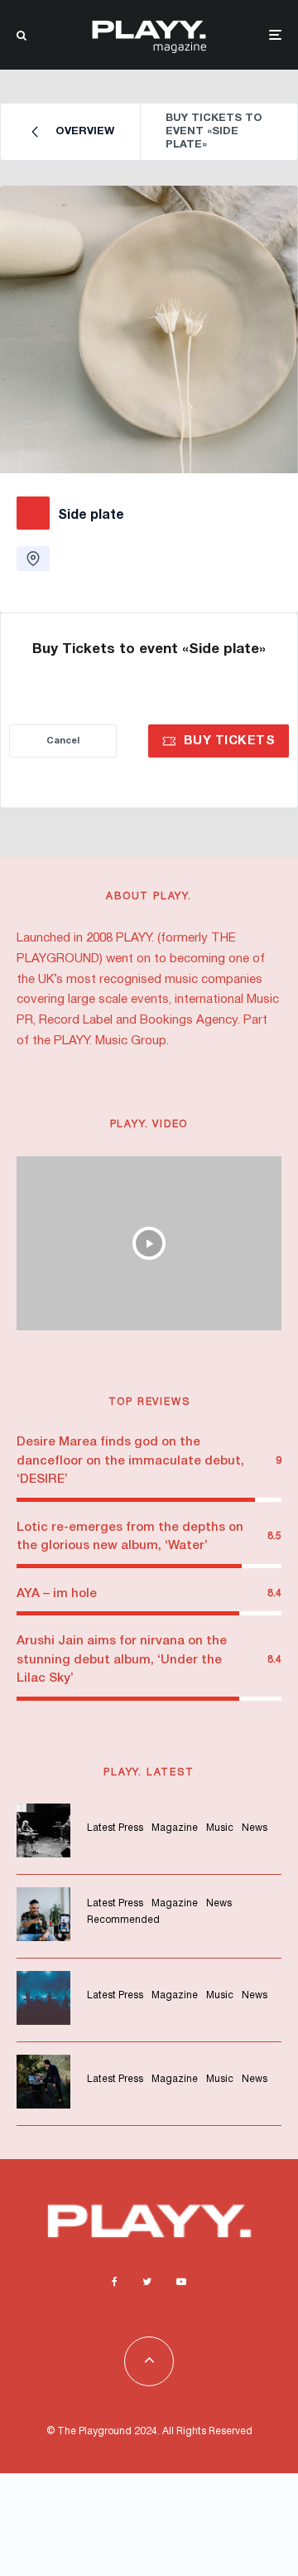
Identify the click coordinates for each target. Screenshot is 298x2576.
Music (220, 1828)
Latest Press (115, 1828)
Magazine (175, 1828)
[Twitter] (147, 2282)
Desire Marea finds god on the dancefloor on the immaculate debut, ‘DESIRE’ (130, 1461)
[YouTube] (181, 2282)
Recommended (123, 1920)
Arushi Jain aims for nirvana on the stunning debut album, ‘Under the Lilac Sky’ (122, 1660)
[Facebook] (115, 2282)
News (255, 1828)
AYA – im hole (57, 1594)
